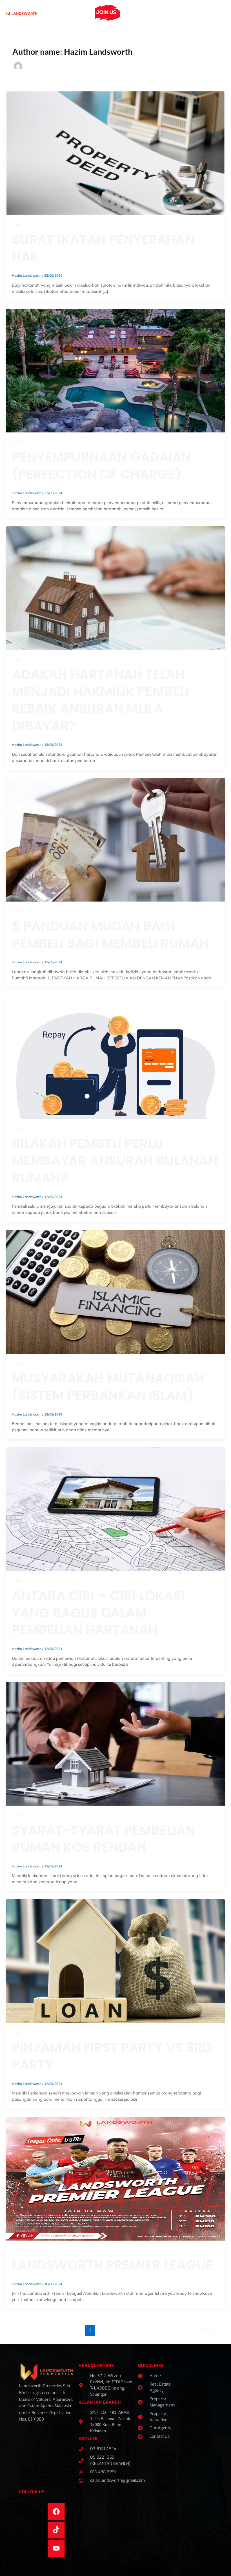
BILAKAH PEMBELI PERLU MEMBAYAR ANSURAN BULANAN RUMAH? (115, 1160)
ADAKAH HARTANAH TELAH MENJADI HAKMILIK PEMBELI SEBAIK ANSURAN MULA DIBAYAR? (101, 700)
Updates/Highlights (28, 2250)
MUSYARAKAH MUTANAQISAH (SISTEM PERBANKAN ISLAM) (108, 1386)
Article (17, 225)
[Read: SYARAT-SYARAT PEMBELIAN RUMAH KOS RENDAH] (115, 1743)
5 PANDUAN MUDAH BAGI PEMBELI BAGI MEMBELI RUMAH (110, 935)
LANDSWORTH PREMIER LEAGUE (112, 2265)
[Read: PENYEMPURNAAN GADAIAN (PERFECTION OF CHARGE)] (115, 370)
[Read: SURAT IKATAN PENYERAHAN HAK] (115, 153)
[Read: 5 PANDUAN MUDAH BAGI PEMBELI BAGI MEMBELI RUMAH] (115, 839)
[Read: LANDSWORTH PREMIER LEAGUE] (115, 2178)
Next (208, 2330)
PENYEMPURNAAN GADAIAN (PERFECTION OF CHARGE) (101, 465)
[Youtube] (56, 2548)
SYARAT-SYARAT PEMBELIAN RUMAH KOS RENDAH (104, 1839)
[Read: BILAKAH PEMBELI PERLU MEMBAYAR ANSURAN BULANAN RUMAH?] (115, 1057)
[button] (86, 13)
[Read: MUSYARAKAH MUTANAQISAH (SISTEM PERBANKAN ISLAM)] (115, 1291)
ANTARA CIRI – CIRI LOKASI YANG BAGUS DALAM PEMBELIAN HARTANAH (98, 1612)
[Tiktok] (56, 2530)
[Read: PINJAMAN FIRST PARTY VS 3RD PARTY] (115, 1961)
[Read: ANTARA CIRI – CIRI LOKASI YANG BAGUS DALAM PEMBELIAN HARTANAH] (115, 1509)
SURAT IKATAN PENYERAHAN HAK (103, 248)
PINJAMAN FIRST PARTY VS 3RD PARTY (112, 2056)
